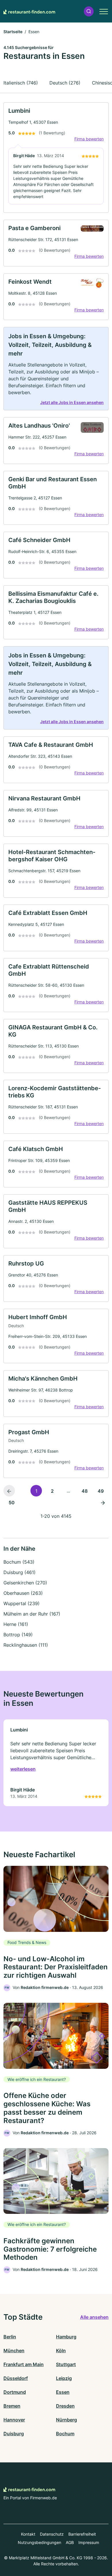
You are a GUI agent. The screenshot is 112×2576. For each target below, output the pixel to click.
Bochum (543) (19, 1562)
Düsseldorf (16, 2378)
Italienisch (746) (21, 83)
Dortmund (15, 2392)
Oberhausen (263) (23, 1593)
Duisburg (14, 2434)
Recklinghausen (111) (26, 1645)
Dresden (65, 2406)
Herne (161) (16, 1624)
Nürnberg (66, 2420)
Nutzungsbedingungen (39, 2542)
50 (12, 1503)
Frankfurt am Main (24, 2364)
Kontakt (28, 2534)
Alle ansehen (94, 2317)
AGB (70, 2542)
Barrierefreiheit (82, 2534)
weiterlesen (23, 1769)
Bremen (12, 2406)
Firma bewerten (89, 139)
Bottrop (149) (18, 1635)
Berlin (10, 2337)
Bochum (65, 2434)
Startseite (13, 32)
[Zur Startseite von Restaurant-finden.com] (29, 11)
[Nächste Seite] (103, 1502)
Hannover (14, 2420)
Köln (61, 2351)
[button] (89, 11)
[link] (56, 158)
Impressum (89, 2542)
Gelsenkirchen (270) (25, 1583)
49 (101, 1491)
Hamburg (66, 2337)
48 (85, 1491)
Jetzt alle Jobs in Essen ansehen (72, 402)
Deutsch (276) (65, 83)
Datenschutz (52, 2534)
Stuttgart (66, 2364)
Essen (63, 2392)
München (14, 2351)
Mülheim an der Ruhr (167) (32, 1614)
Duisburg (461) (20, 1572)
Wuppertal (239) (22, 1603)
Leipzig (64, 2378)
